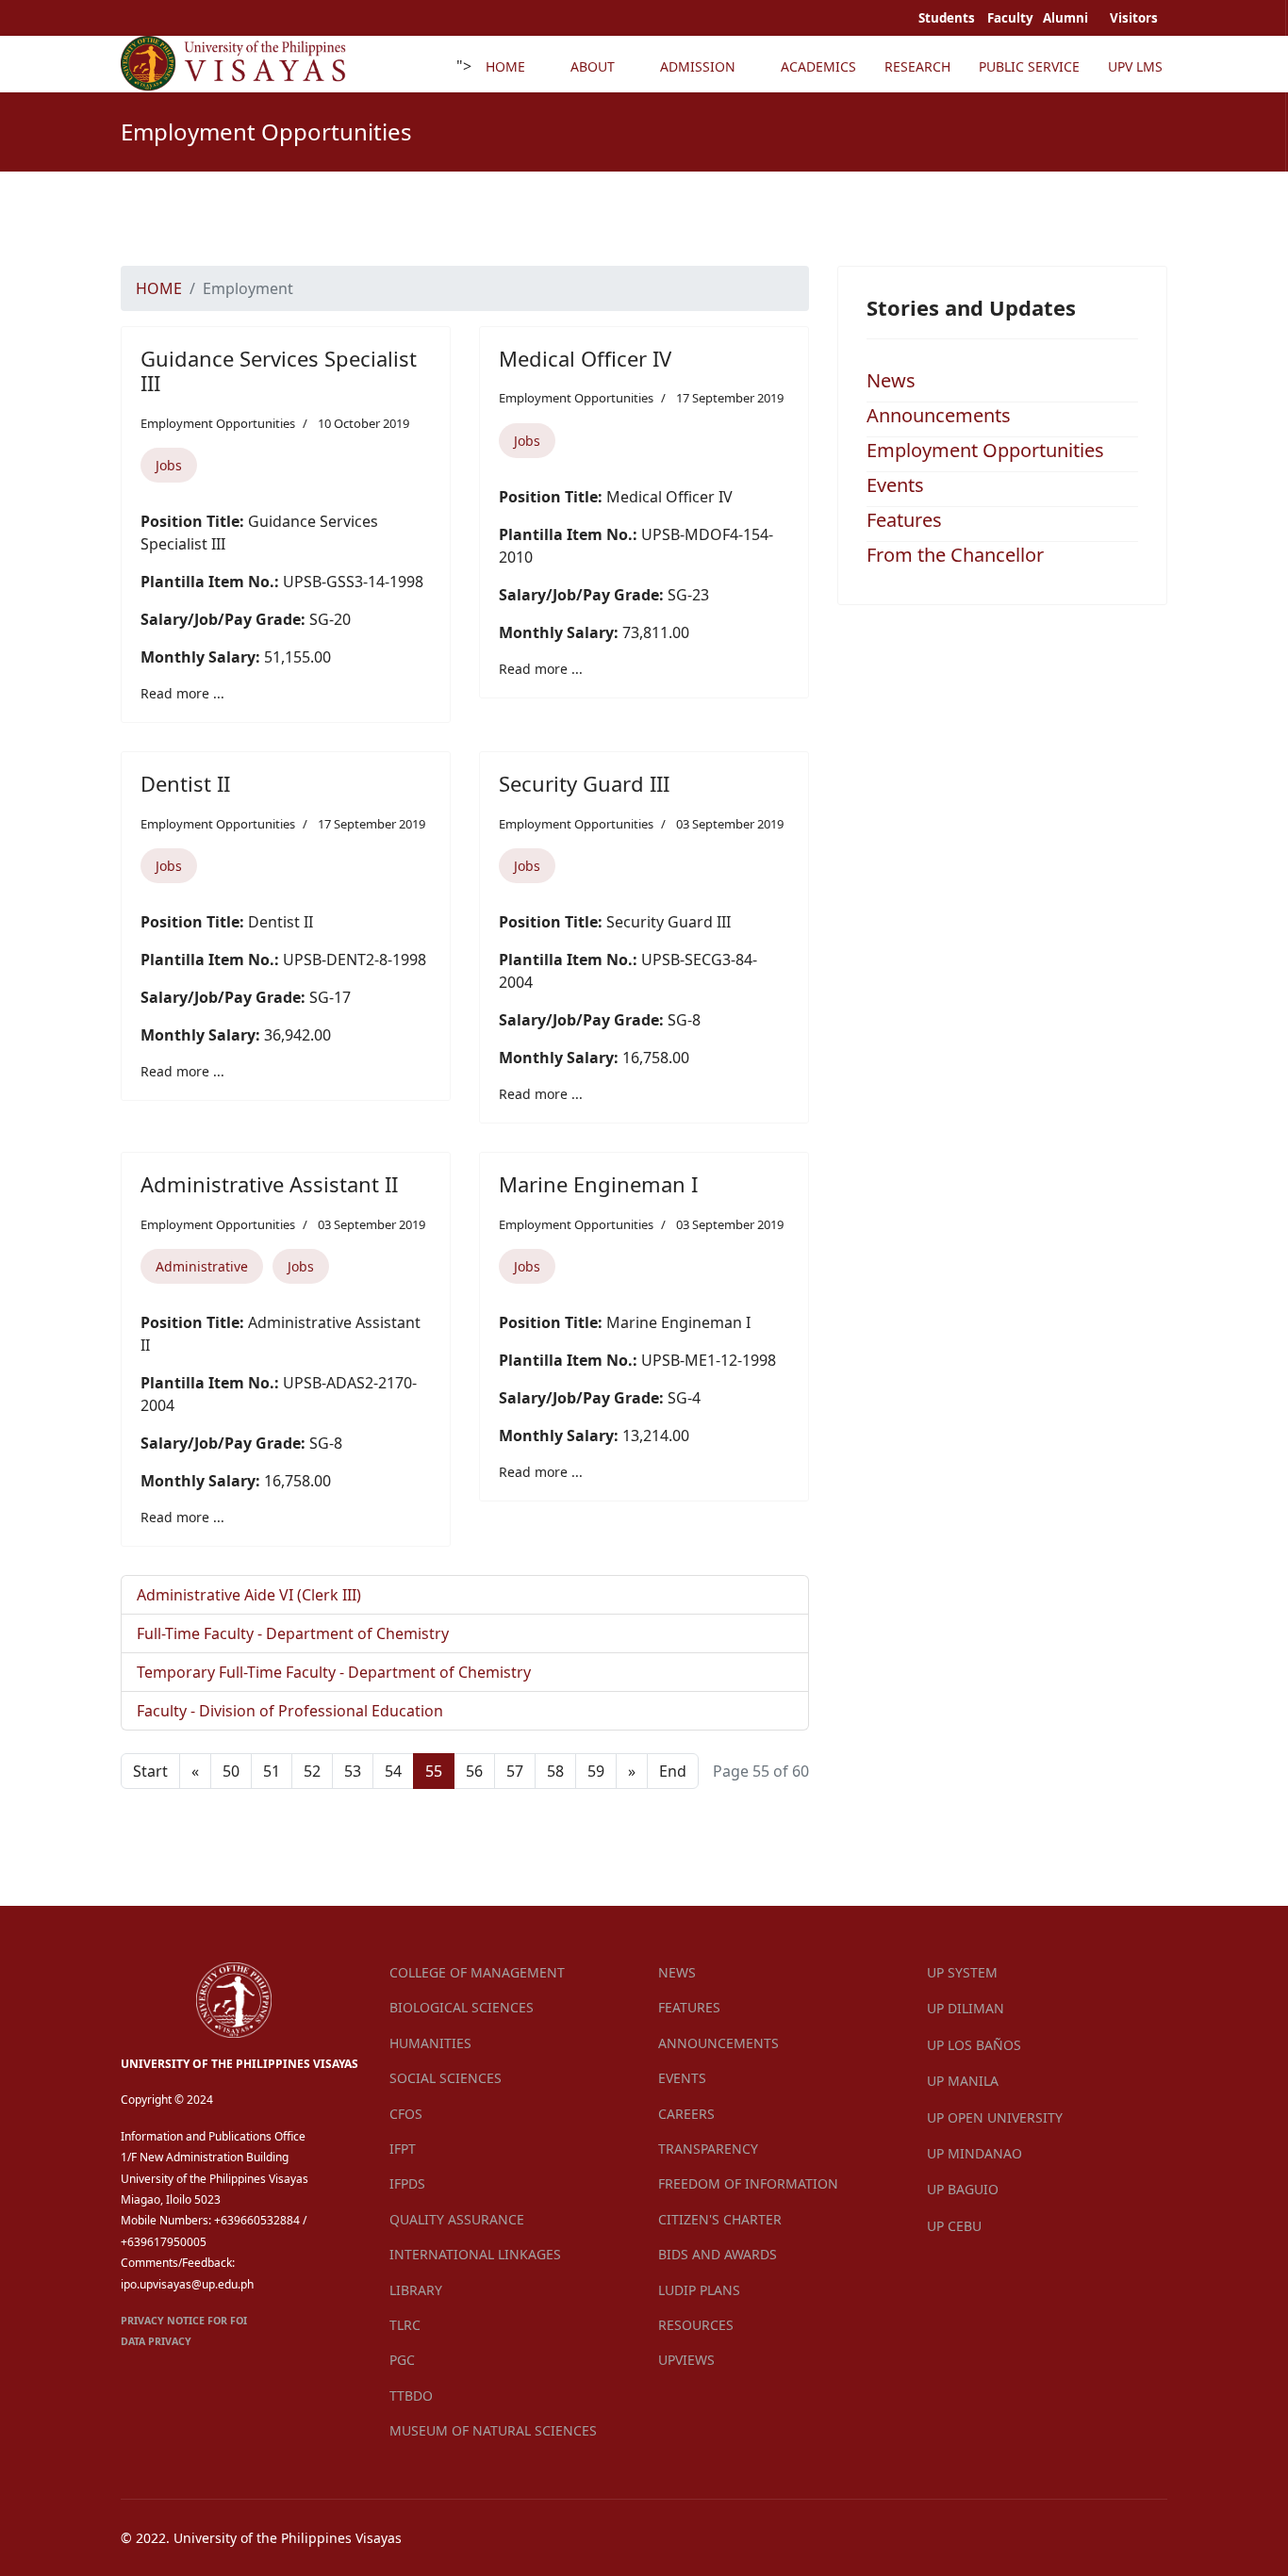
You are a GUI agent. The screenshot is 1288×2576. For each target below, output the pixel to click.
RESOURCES (696, 2325)
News (891, 380)
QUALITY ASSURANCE (457, 2219)
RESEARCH (917, 66)
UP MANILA (963, 2081)
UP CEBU (954, 2226)
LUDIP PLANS (699, 2290)
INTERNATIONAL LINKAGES (475, 2254)
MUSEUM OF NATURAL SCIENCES (493, 2430)
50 (231, 1771)
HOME (505, 66)
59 (596, 1771)
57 (515, 1771)
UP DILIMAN (966, 2008)
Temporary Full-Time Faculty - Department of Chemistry (334, 1672)
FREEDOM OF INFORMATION (748, 2183)
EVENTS (682, 2078)
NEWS (677, 1972)
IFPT (403, 2149)
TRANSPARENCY (708, 2149)
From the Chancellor (955, 555)
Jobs (169, 465)
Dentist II (185, 783)
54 (393, 1771)
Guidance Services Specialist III (279, 370)
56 (474, 1771)
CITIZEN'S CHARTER (720, 2219)
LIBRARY (416, 2290)
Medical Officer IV (585, 358)
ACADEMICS (818, 66)
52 (312, 1771)
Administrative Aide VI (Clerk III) (249, 1595)
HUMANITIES (430, 2043)
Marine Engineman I (598, 1184)
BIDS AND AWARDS (718, 2254)
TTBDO (411, 2396)
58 (555, 1771)
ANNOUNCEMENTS (718, 2043)
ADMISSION (698, 66)
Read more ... (182, 693)
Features (904, 520)
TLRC (405, 2325)
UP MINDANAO (974, 2153)
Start (150, 1771)
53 (353, 1771)
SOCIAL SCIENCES (446, 2078)
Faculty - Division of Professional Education (290, 1711)
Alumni (1067, 18)
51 (272, 1771)
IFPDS (407, 2183)
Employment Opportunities (218, 423)
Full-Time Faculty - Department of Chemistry (293, 1633)
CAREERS (686, 2114)
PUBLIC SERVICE (1029, 66)
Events (895, 485)
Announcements (939, 415)
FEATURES (689, 2007)
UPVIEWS (686, 2360)
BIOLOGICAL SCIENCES (462, 2007)
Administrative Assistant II (269, 1184)
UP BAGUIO (963, 2189)
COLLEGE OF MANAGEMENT (477, 1972)
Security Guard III (584, 783)
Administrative (202, 1266)
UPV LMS (1135, 66)
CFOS (406, 2114)
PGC (402, 2360)
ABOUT (593, 66)
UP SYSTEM (962, 1972)
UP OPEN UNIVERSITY (995, 2117)
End (673, 1771)
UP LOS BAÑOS (974, 2045)
